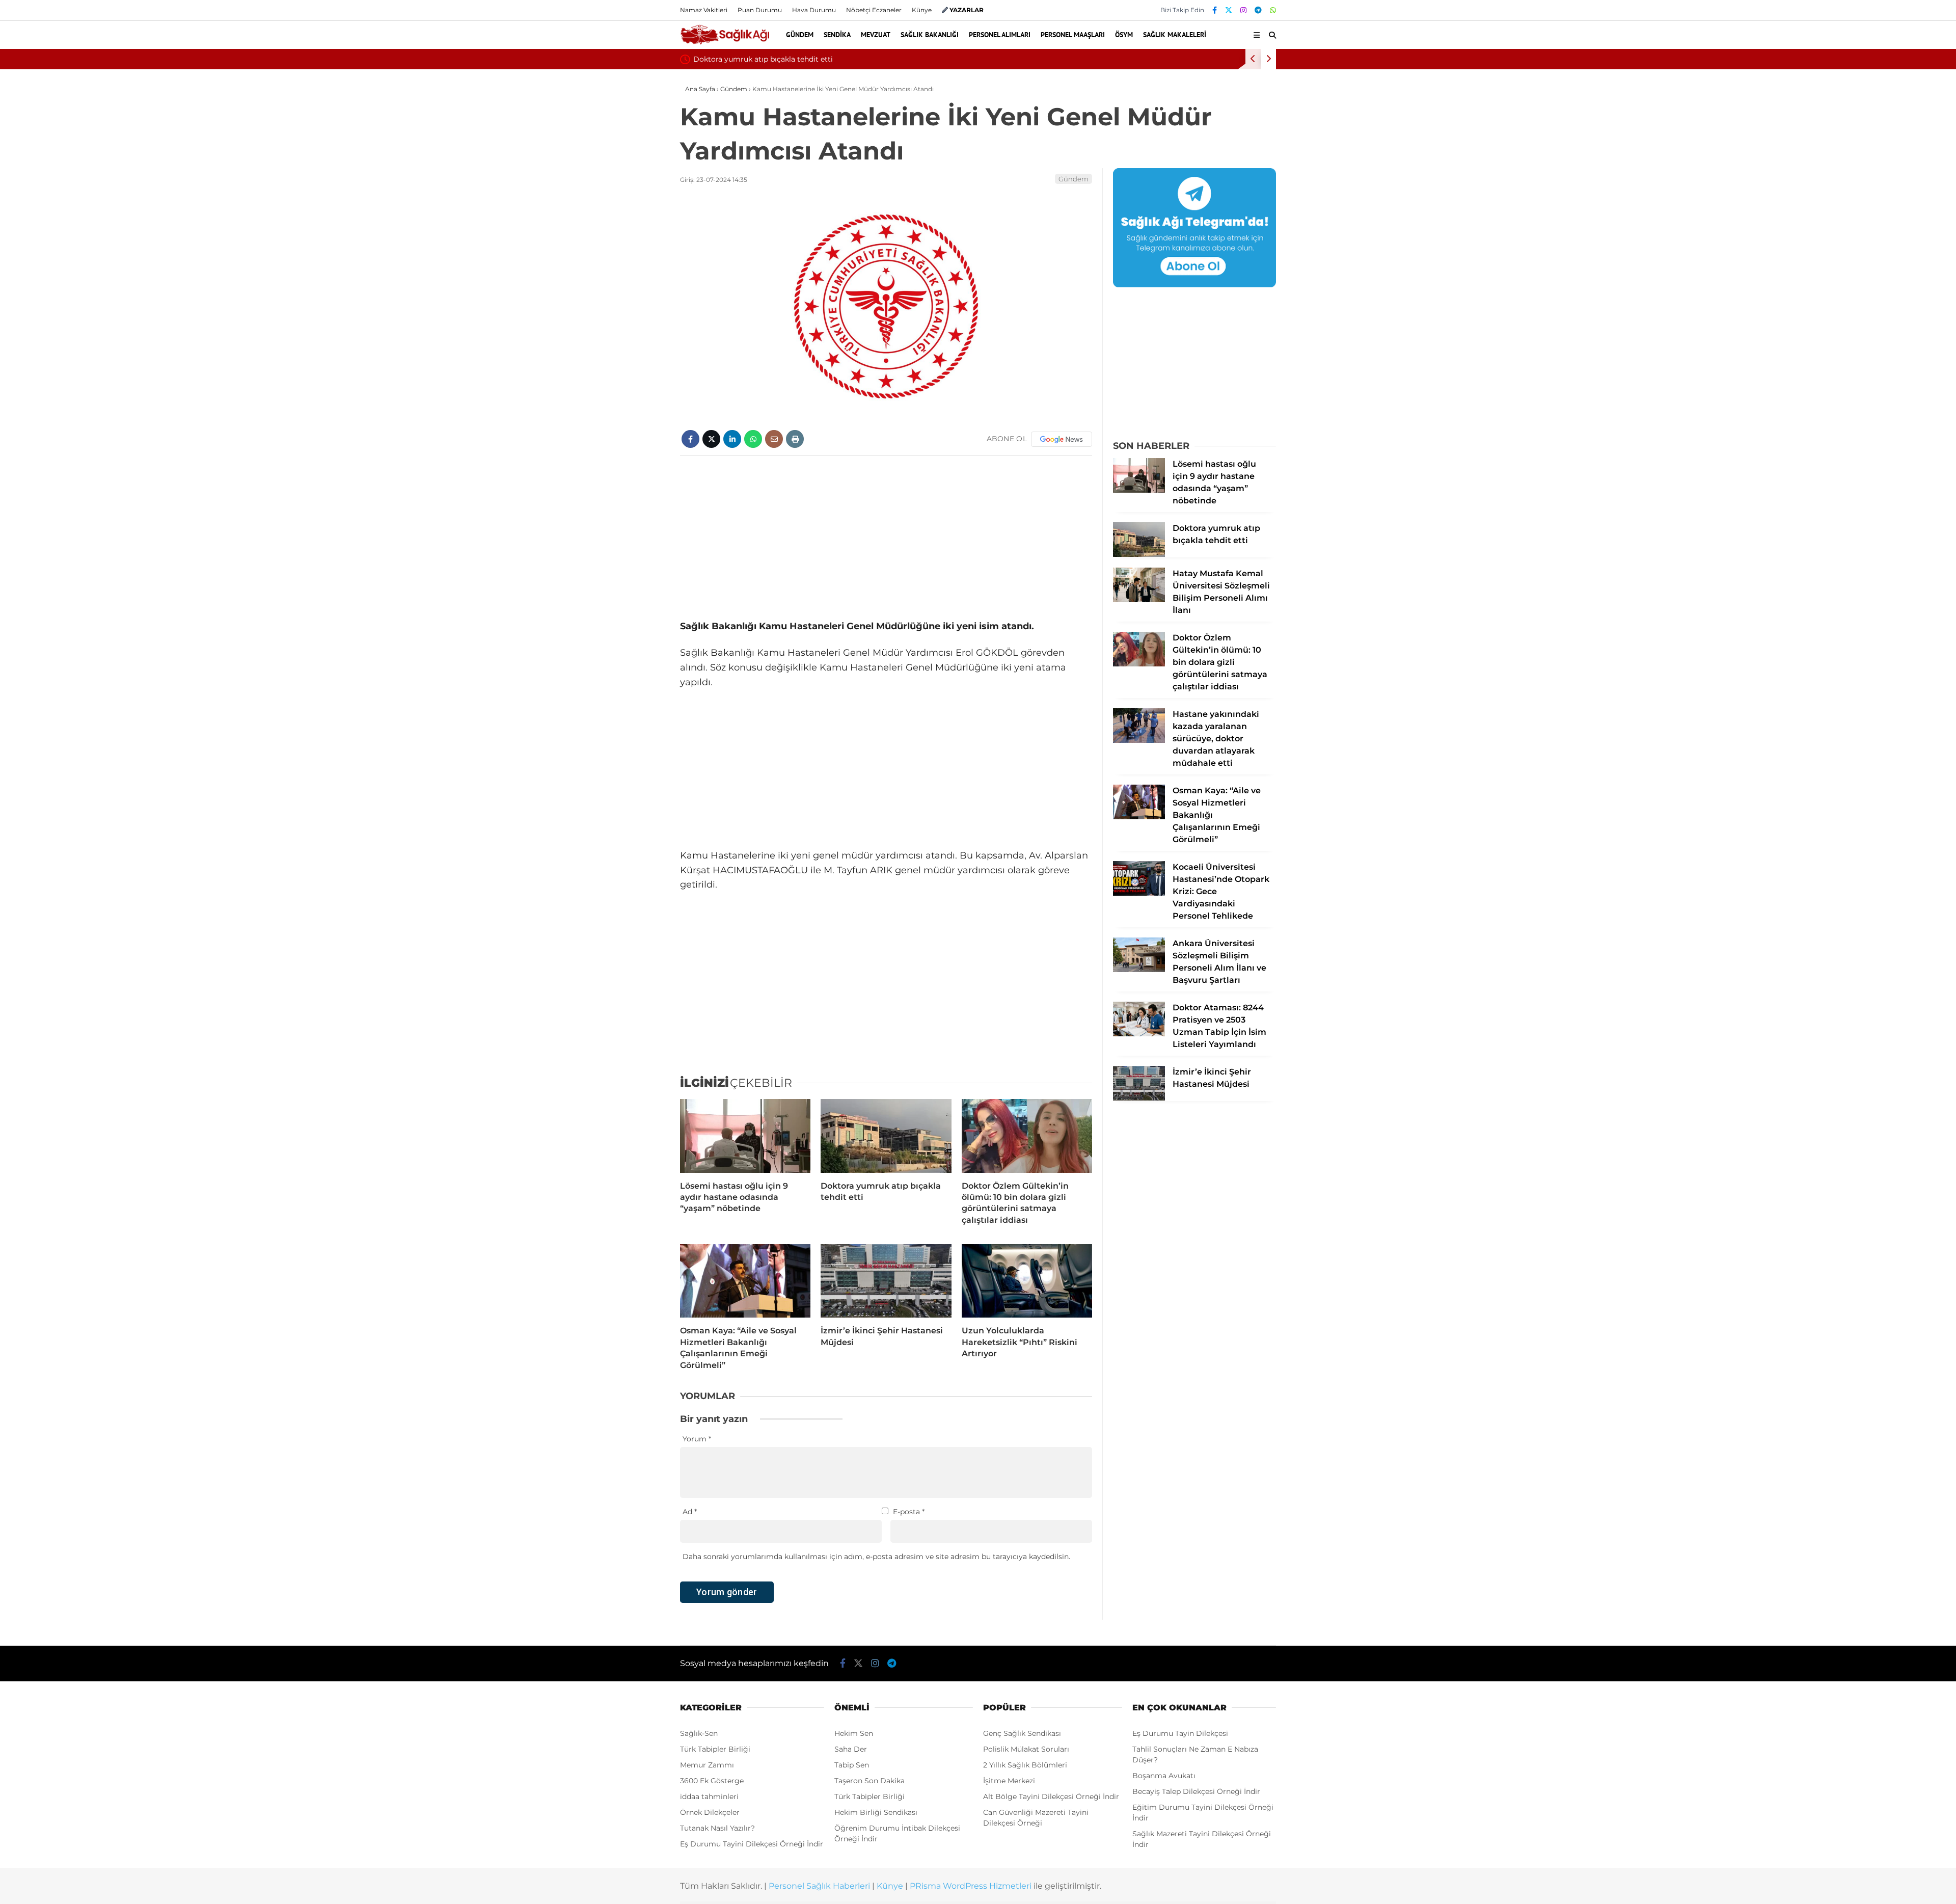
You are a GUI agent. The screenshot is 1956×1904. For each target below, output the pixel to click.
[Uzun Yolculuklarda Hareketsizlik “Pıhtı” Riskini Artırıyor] (1027, 1281)
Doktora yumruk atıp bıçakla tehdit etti (763, 59)
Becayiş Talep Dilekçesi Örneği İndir (1196, 1791)
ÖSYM (1124, 35)
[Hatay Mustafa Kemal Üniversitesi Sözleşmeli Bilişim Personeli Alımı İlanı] (1139, 600)
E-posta (909, 1512)
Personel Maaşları (1073, 35)
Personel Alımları (1000, 35)
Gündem (800, 35)
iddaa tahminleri (709, 1796)
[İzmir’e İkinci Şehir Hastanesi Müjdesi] (886, 1281)
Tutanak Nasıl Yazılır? (717, 1828)
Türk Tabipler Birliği (715, 1749)
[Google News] (1062, 439)
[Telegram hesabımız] (1258, 10)
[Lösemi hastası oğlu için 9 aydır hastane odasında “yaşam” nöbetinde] (745, 1136)
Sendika (837, 35)
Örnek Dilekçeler (710, 1812)
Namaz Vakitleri (704, 10)
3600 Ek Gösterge (712, 1781)
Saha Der (851, 1749)
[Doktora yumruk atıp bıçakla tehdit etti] (886, 1136)
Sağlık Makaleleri (1175, 35)
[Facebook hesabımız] (1215, 10)
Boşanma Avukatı (1164, 1776)
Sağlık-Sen (699, 1733)
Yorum (697, 1439)
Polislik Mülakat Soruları (1026, 1749)
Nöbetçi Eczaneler (874, 10)
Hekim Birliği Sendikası (876, 1812)
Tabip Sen (852, 1765)
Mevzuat (876, 35)
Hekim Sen (854, 1733)
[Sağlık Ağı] (725, 43)
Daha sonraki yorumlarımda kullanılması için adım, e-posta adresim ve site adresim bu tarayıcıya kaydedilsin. (876, 1557)
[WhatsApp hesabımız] (1273, 10)
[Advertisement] (886, 538)
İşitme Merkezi (1009, 1781)
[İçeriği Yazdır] (795, 439)
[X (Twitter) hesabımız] (1229, 10)
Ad (690, 1512)
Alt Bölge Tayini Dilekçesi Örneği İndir (1051, 1796)
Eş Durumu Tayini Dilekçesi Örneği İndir (752, 1844)
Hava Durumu (814, 10)
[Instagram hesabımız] (1243, 10)
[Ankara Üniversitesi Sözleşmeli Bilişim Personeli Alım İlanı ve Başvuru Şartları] (1139, 970)
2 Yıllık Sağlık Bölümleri (1025, 1765)
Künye (922, 10)
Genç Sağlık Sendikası (1022, 1733)
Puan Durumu (760, 10)
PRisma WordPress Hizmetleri (971, 1886)
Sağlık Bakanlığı (930, 35)
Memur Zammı (707, 1765)
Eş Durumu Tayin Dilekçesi (1180, 1733)
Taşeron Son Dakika (870, 1781)
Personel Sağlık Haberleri (819, 1886)
